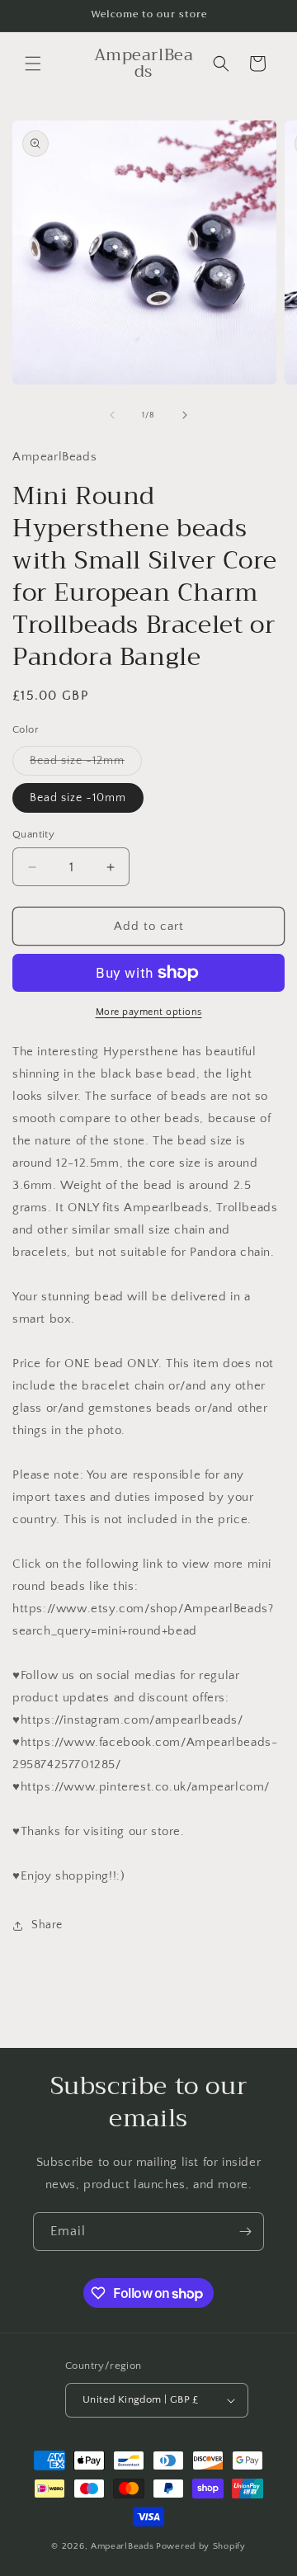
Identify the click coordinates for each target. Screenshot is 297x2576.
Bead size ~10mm (78, 798)
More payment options (149, 1012)
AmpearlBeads (122, 2546)
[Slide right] (185, 415)
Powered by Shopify (201, 2546)
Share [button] (47, 1925)
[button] (33, 64)
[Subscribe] (245, 2232)
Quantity (33, 834)
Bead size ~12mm (86, 764)
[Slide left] (112, 415)
